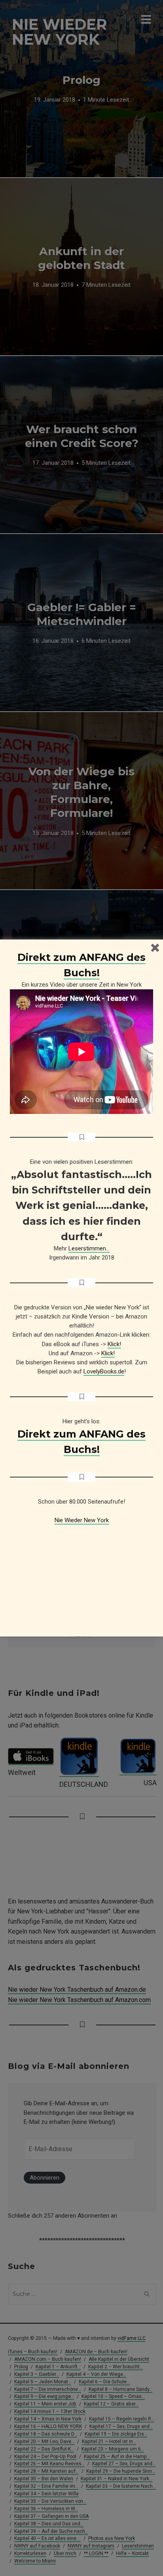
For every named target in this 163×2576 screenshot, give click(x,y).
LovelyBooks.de (104, 1371)
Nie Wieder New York (82, 1520)
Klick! (114, 1344)
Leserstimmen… (89, 1248)
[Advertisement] (81, 1574)
